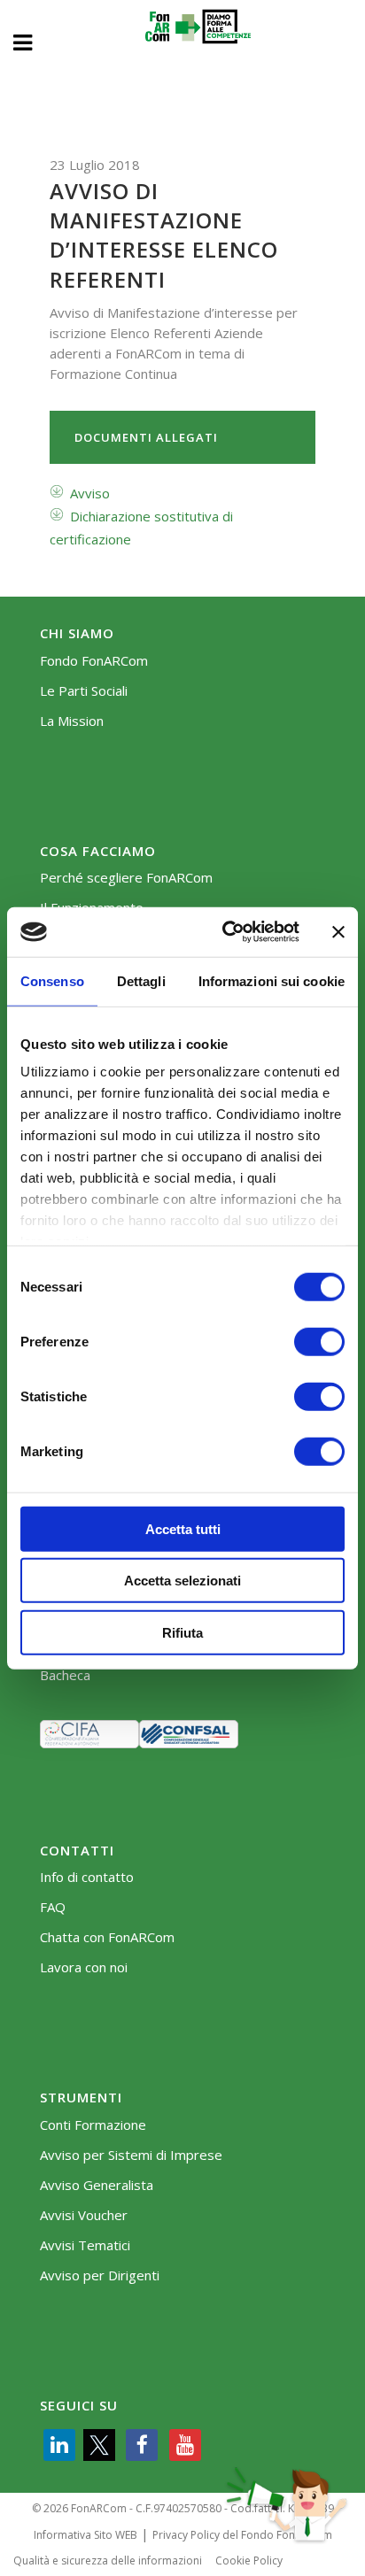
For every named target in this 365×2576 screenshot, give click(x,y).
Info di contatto (87, 1877)
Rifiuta (182, 1632)
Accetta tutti (183, 1528)
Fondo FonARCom (94, 661)
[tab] (182, 437)
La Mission (72, 721)
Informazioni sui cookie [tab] (272, 980)
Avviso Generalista (97, 2185)
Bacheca (65, 1675)
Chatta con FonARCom (107, 1937)
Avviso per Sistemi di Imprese (131, 2155)
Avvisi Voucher (84, 2215)
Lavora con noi (84, 1967)
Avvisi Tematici (85, 2245)
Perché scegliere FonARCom (126, 878)
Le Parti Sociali (84, 691)
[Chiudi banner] (338, 932)
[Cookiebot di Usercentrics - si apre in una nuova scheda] (226, 932)
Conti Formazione (93, 2125)
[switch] (319, 1341)
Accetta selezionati (182, 1581)
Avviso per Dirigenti (100, 2275)
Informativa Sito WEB (85, 2535)
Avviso (90, 493)
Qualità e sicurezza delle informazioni (108, 2561)
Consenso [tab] (52, 980)
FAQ (53, 1907)
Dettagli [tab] (141, 980)
